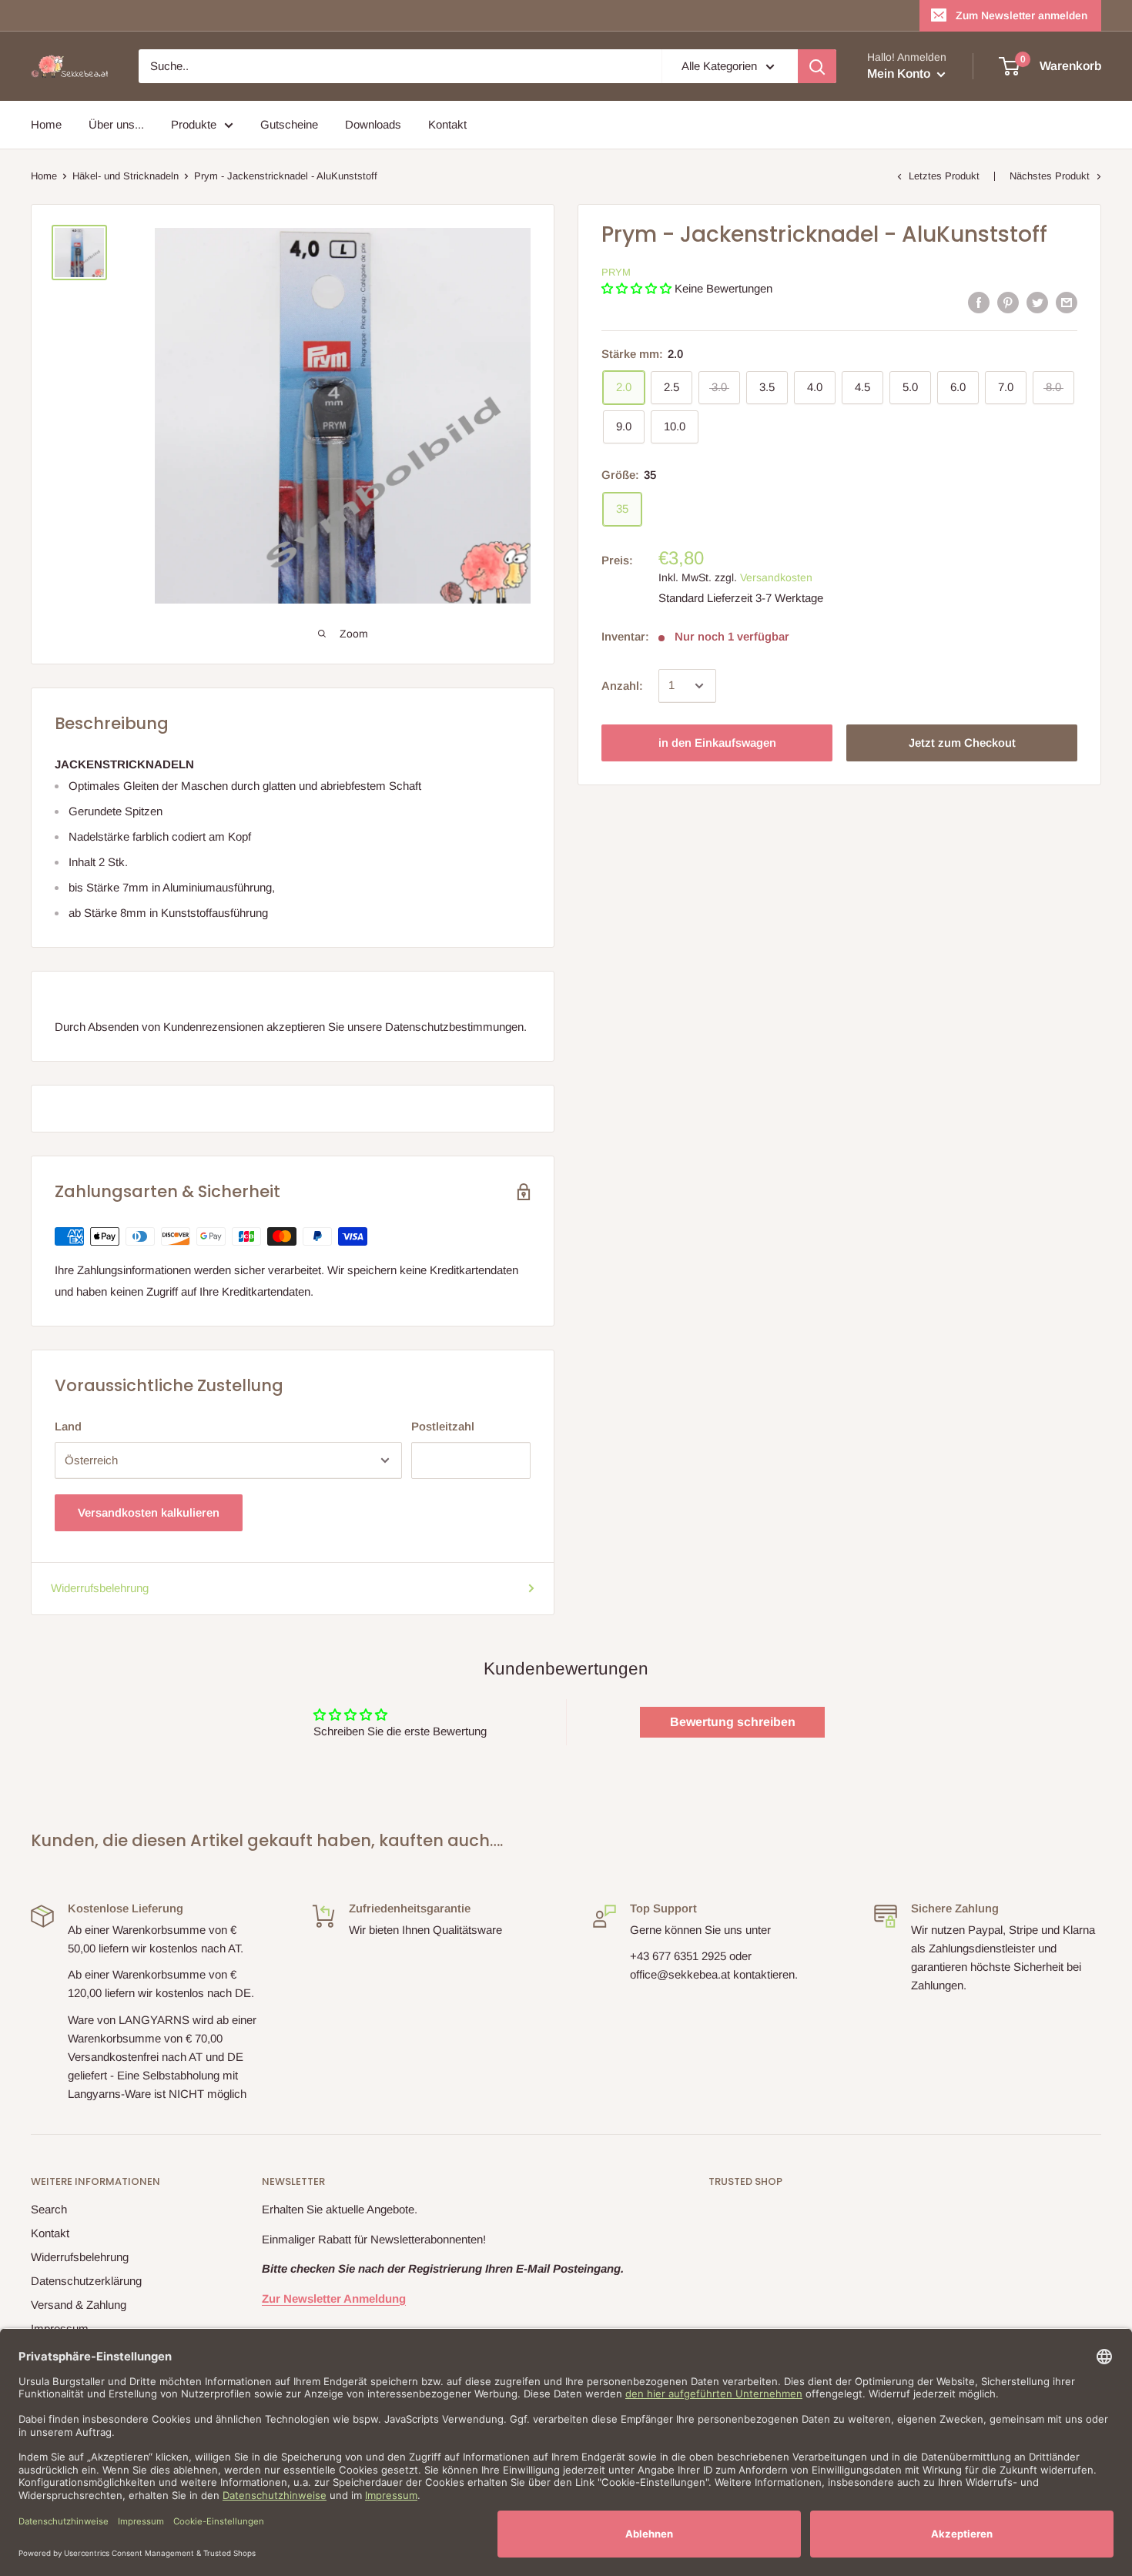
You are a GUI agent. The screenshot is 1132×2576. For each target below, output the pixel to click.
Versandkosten (776, 577)
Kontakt (447, 124)
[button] (636, 288)
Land (68, 1426)
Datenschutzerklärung (86, 2281)
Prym (616, 272)
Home (46, 124)
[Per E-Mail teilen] (1067, 302)
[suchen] (817, 66)
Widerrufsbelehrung (100, 1588)
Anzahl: (622, 686)
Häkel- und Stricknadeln (126, 176)
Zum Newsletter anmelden (1021, 15)
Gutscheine (289, 124)
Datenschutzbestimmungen (454, 1027)
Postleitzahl (443, 1426)
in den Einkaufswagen (717, 743)
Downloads (373, 124)
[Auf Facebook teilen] (979, 302)
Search (49, 2209)
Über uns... (116, 124)
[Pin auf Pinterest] (1008, 302)
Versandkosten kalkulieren (149, 1512)
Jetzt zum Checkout (962, 743)
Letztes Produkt (944, 176)
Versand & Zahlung (79, 2305)
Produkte (194, 124)
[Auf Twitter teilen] (1037, 302)
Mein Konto (900, 74)
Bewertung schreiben (733, 1722)
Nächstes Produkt (1050, 176)
